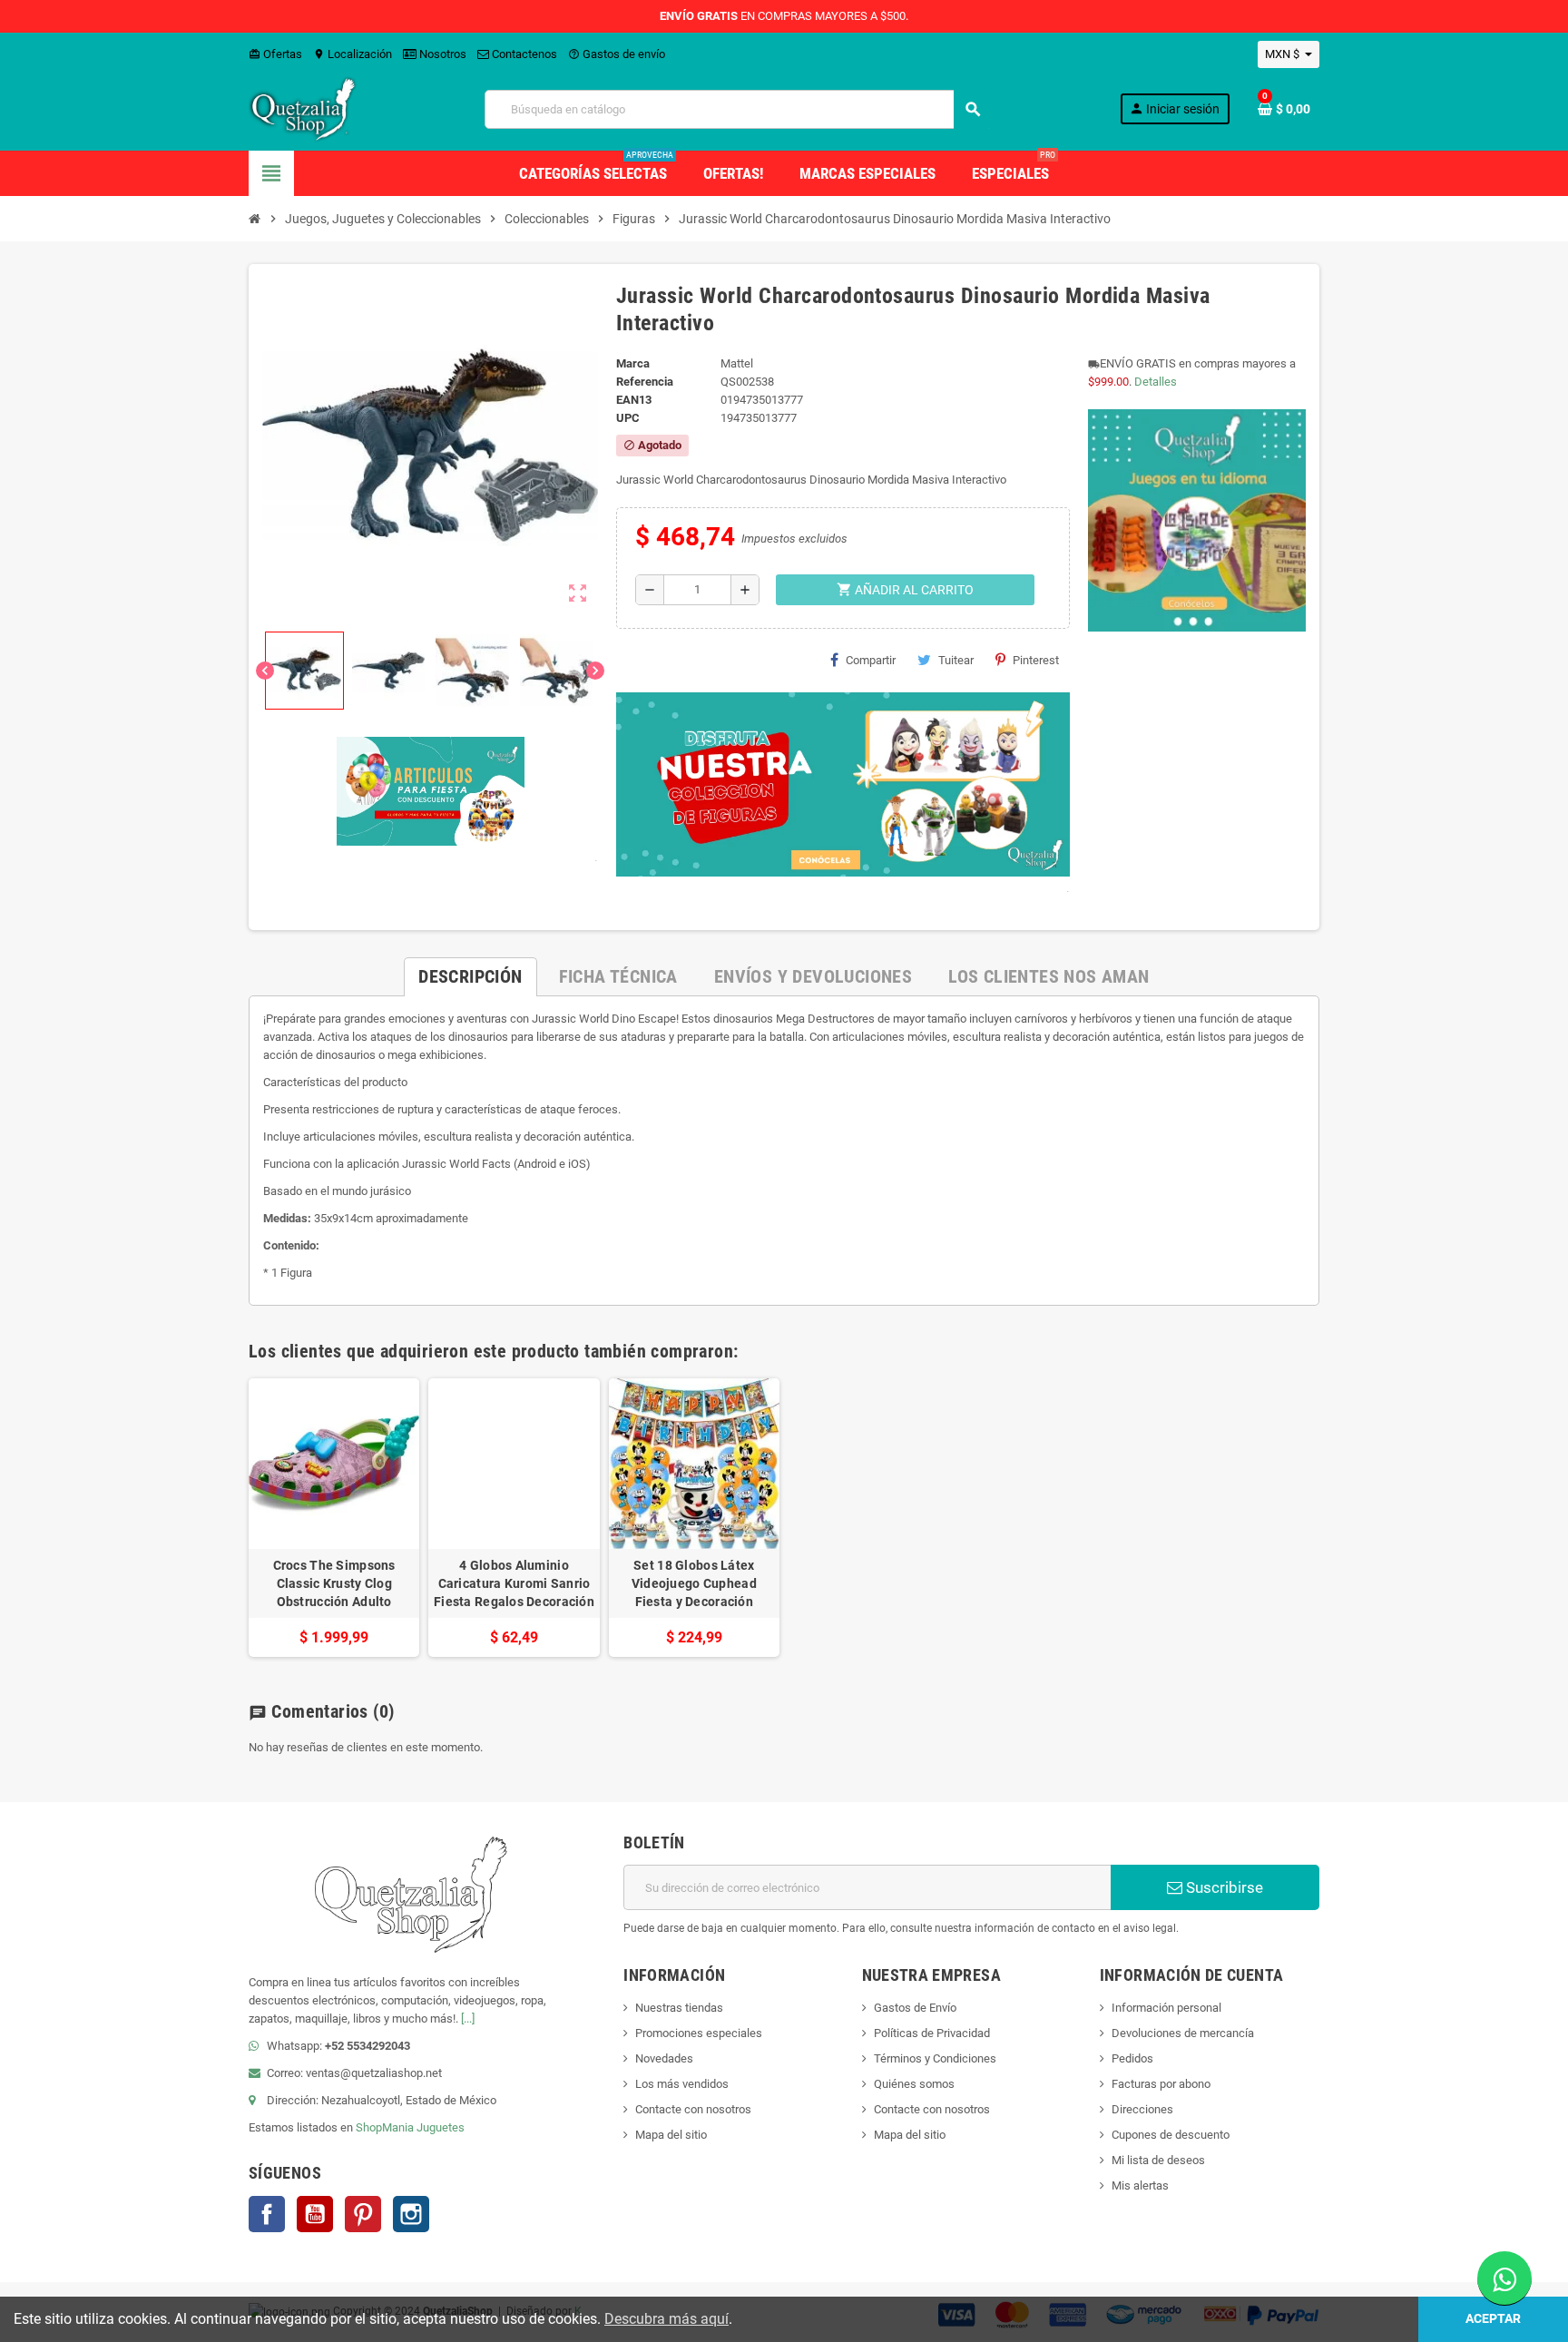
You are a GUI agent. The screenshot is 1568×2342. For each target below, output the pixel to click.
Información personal (1166, 2008)
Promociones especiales (699, 2033)
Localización (353, 54)
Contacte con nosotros (693, 2109)
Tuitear (956, 660)
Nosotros (441, 54)
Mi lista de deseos (1158, 2160)
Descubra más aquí (666, 2319)
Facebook (267, 2214)
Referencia (645, 382)
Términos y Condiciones (935, 2058)
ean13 (634, 400)
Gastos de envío (617, 54)
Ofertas (275, 54)
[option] (334, 1518)
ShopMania (385, 2127)
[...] (468, 2019)
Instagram (411, 2214)
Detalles (1156, 382)
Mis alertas (1140, 2185)
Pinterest (1036, 660)
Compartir (871, 660)
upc (628, 418)
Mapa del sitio (671, 2135)
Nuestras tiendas (679, 2008)
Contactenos (523, 54)
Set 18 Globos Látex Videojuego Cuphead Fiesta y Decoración (694, 1583)
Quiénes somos (914, 2084)
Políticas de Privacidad (932, 2033)
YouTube (315, 2214)
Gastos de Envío (915, 2008)
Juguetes (441, 2127)
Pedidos (1132, 2058)
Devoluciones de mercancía (1183, 2033)
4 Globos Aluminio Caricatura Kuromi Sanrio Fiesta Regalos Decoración (514, 1583)
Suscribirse (1223, 1887)
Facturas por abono (1161, 2084)
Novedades (664, 2058)
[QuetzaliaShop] (303, 108)
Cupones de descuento (1171, 2135)
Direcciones (1142, 2109)
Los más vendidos (682, 2084)
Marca (633, 363)
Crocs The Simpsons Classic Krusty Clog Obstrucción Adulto (334, 1583)
